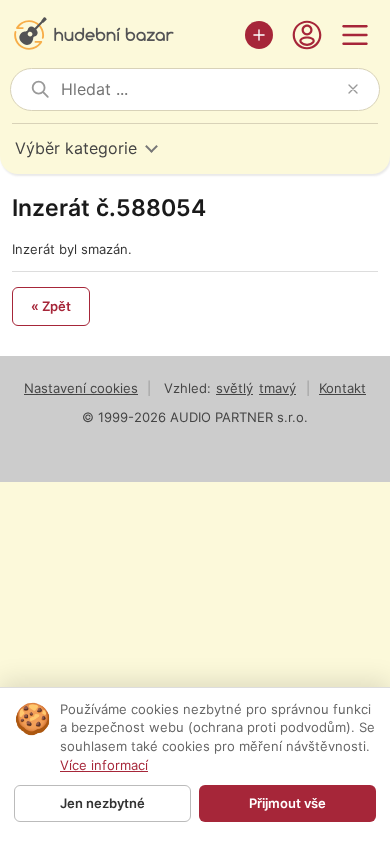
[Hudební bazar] (123, 35)
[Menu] (355, 35)
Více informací (104, 765)
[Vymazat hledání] (353, 89)
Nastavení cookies (81, 388)
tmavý (277, 388)
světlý (234, 388)
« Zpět (51, 306)
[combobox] (200, 89)
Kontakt (342, 388)
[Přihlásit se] (307, 35)
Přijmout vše (287, 803)
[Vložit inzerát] (259, 35)
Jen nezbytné (102, 803)
